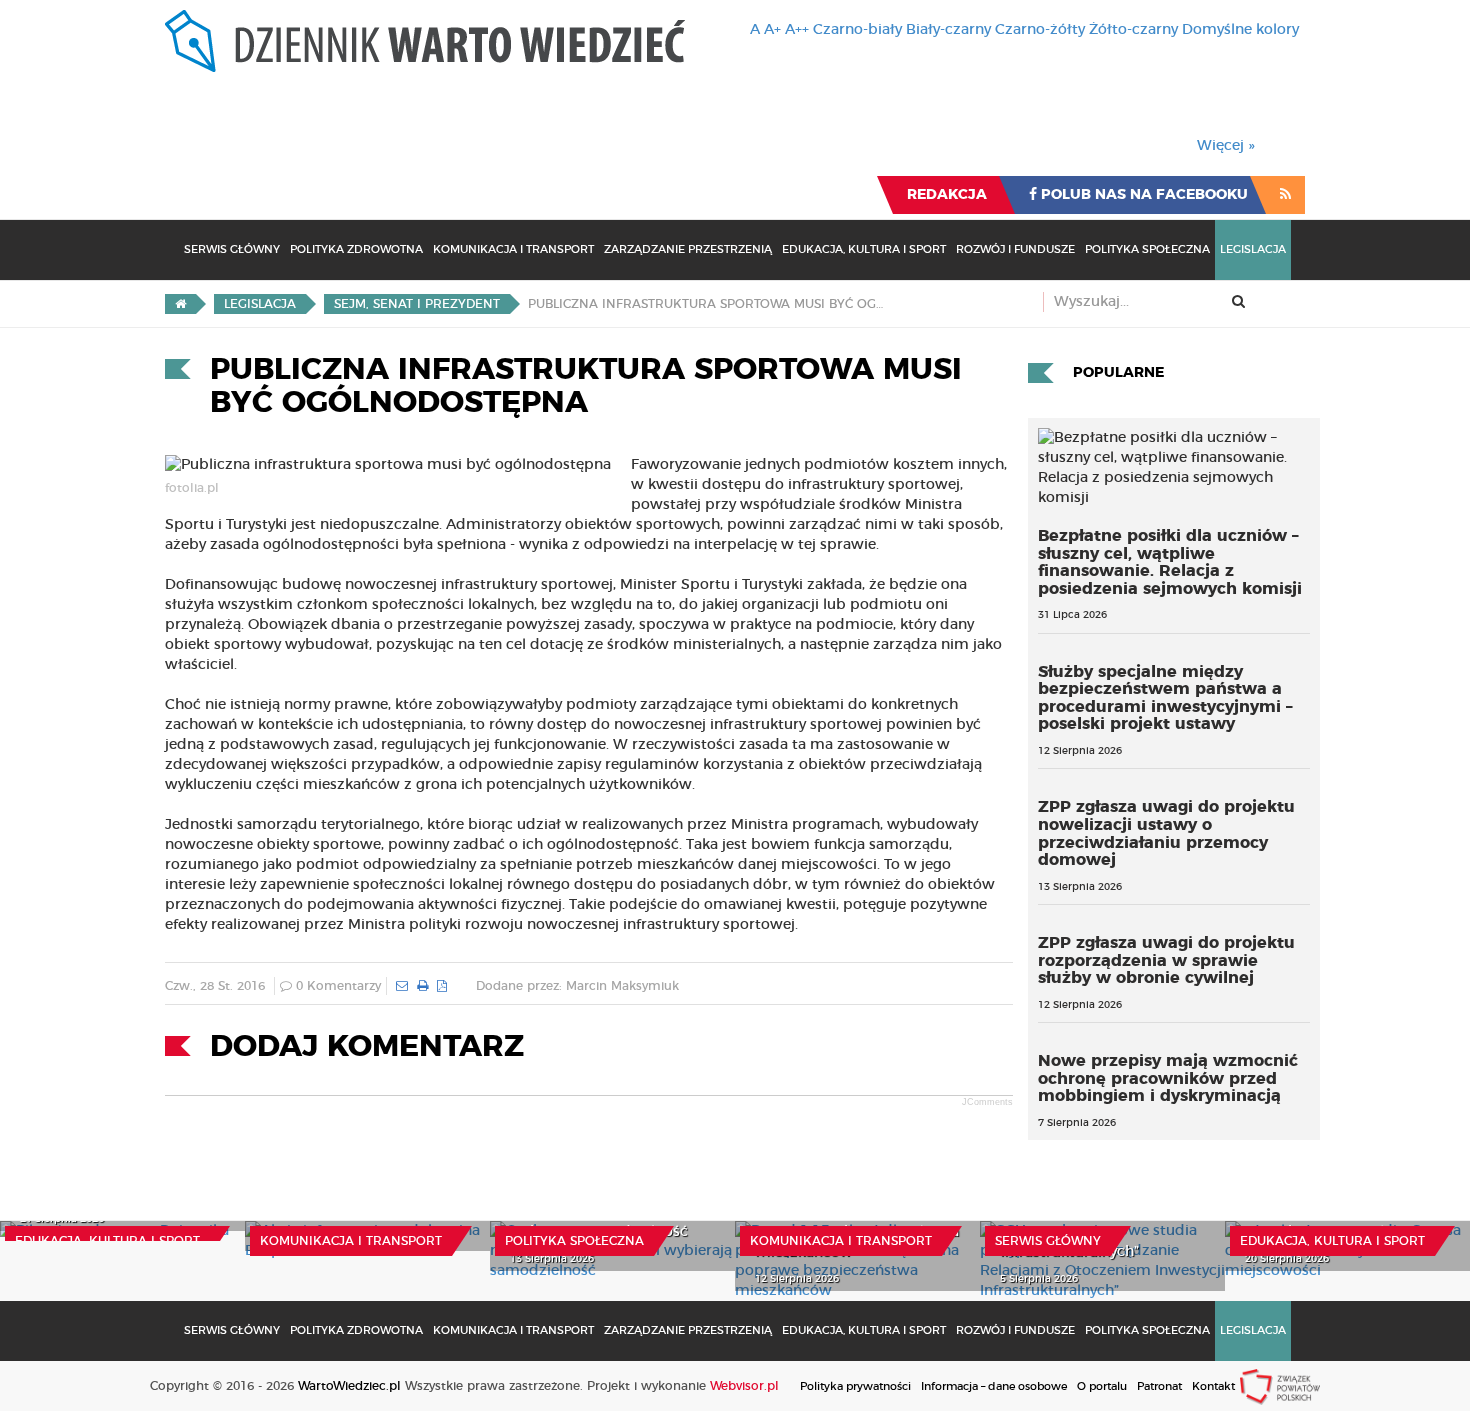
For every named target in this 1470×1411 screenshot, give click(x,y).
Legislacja (1253, 249)
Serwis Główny (232, 249)
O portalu (1102, 1386)
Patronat (1159, 1386)
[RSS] (1285, 195)
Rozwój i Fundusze (1015, 249)
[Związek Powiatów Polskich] (1280, 1386)
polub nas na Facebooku (1142, 195)
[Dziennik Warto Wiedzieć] (425, 41)
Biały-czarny (948, 30)
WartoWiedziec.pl (349, 1386)
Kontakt (1213, 1386)
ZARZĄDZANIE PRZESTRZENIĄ (688, 249)
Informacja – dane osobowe (994, 1386)
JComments (987, 1102)
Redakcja (947, 195)
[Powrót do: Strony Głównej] (180, 304)
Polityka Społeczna (1147, 249)
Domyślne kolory (1240, 30)
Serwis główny (1048, 1241)
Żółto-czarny (1133, 30)
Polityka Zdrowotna (356, 249)
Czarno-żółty (1040, 30)
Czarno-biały (857, 30)
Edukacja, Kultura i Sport (864, 249)
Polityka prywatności (855, 1386)
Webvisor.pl (744, 1386)
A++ (797, 30)
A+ (772, 30)
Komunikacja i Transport (513, 249)
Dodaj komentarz (367, 1047)
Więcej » (1226, 146)
